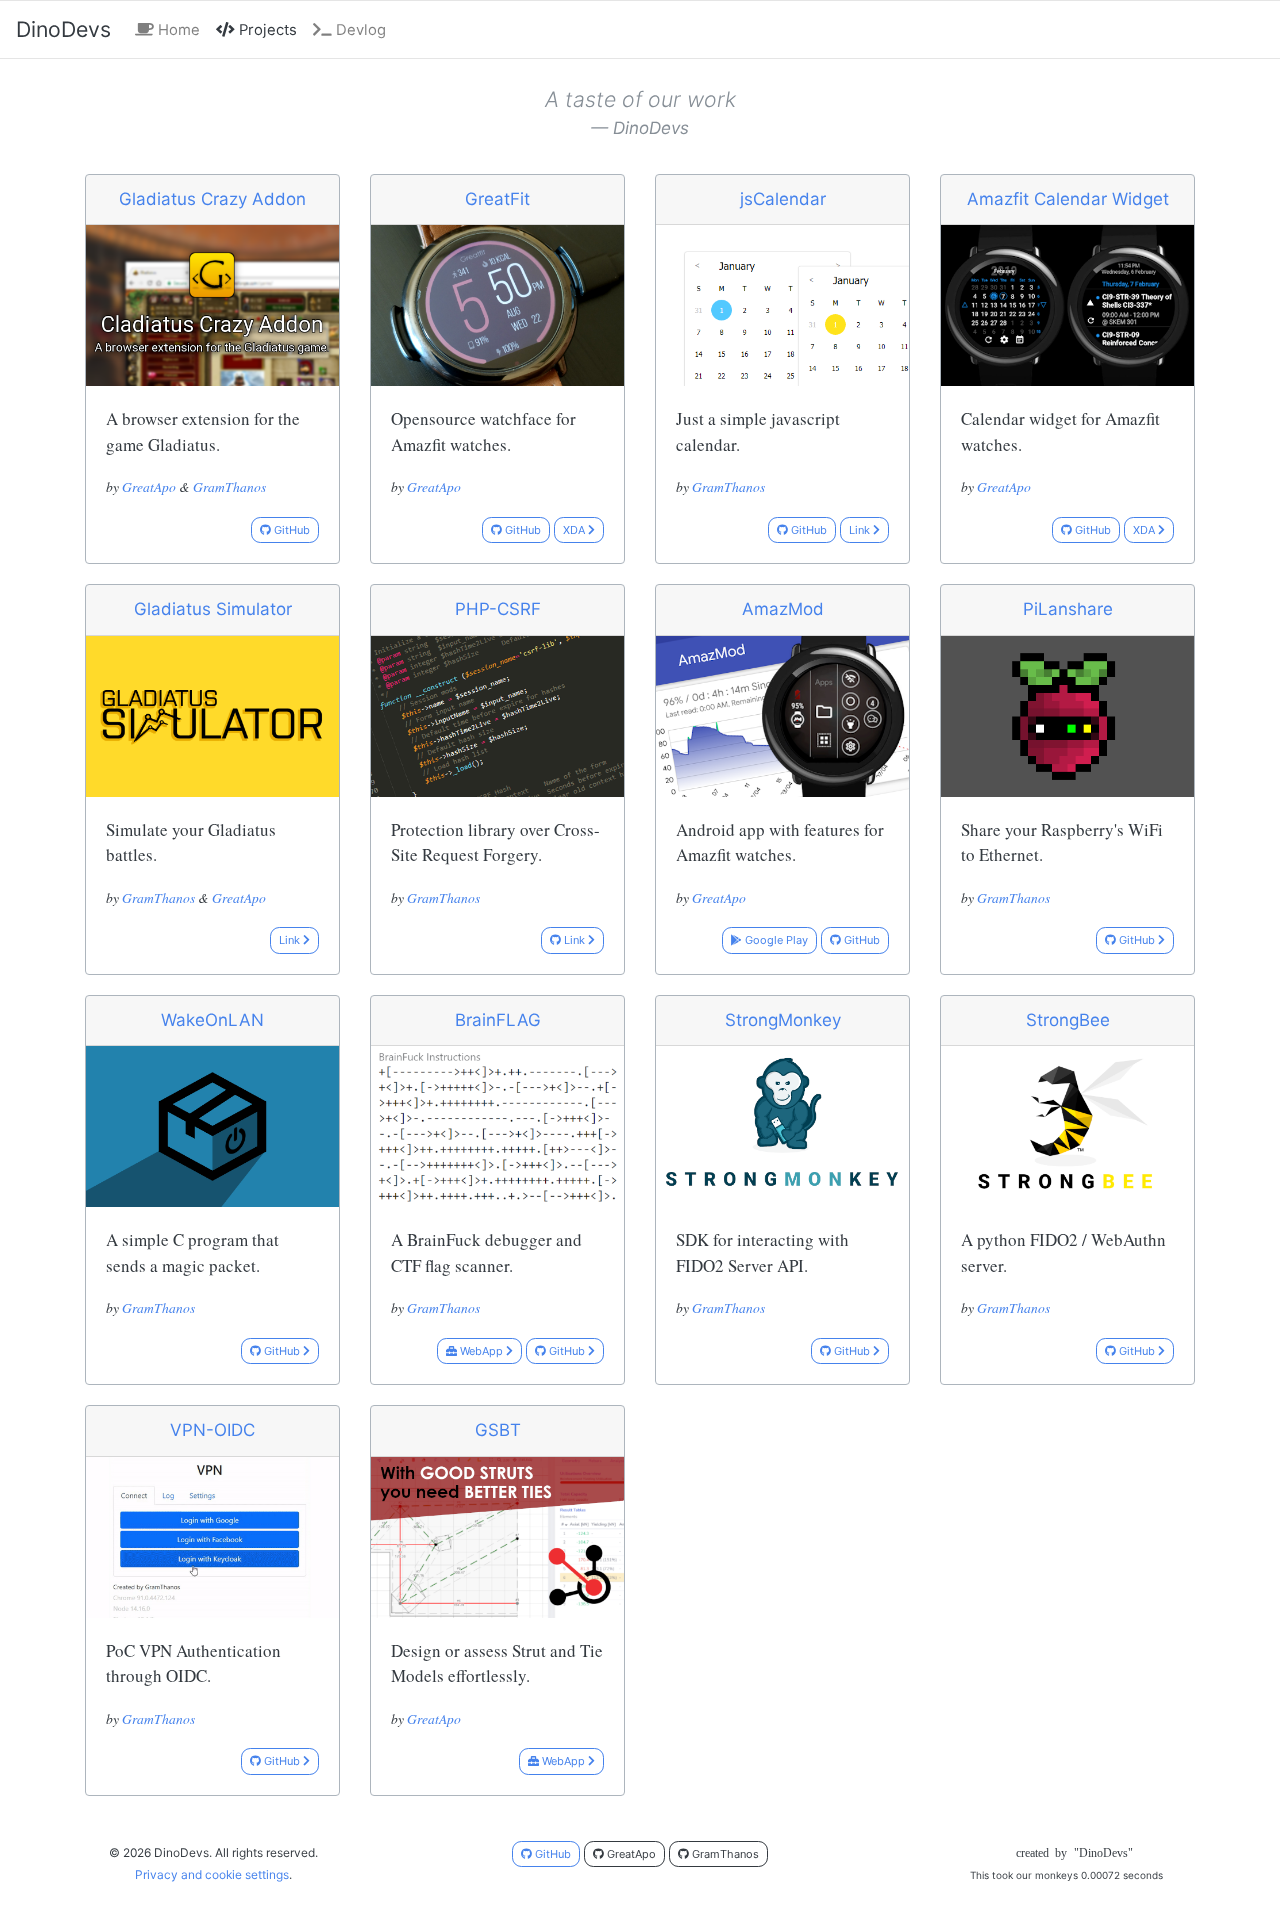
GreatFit (497, 199)
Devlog (359, 30)
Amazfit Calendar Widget (1068, 199)
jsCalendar (783, 199)
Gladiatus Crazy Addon (212, 199)
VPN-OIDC (212, 1430)
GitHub (290, 530)
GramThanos (229, 486)
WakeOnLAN (212, 1020)
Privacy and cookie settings (212, 1874)
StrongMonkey (783, 1020)
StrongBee (1068, 1020)
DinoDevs (63, 29)
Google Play (775, 940)
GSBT (498, 1430)
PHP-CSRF (498, 609)
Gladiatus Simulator (213, 609)
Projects (270, 29)
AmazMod (783, 609)
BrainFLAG (498, 1020)
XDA (575, 530)
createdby (1067, 1853)
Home (177, 30)
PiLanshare (1068, 609)
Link (861, 530)
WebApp (481, 1351)
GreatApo (149, 486)
